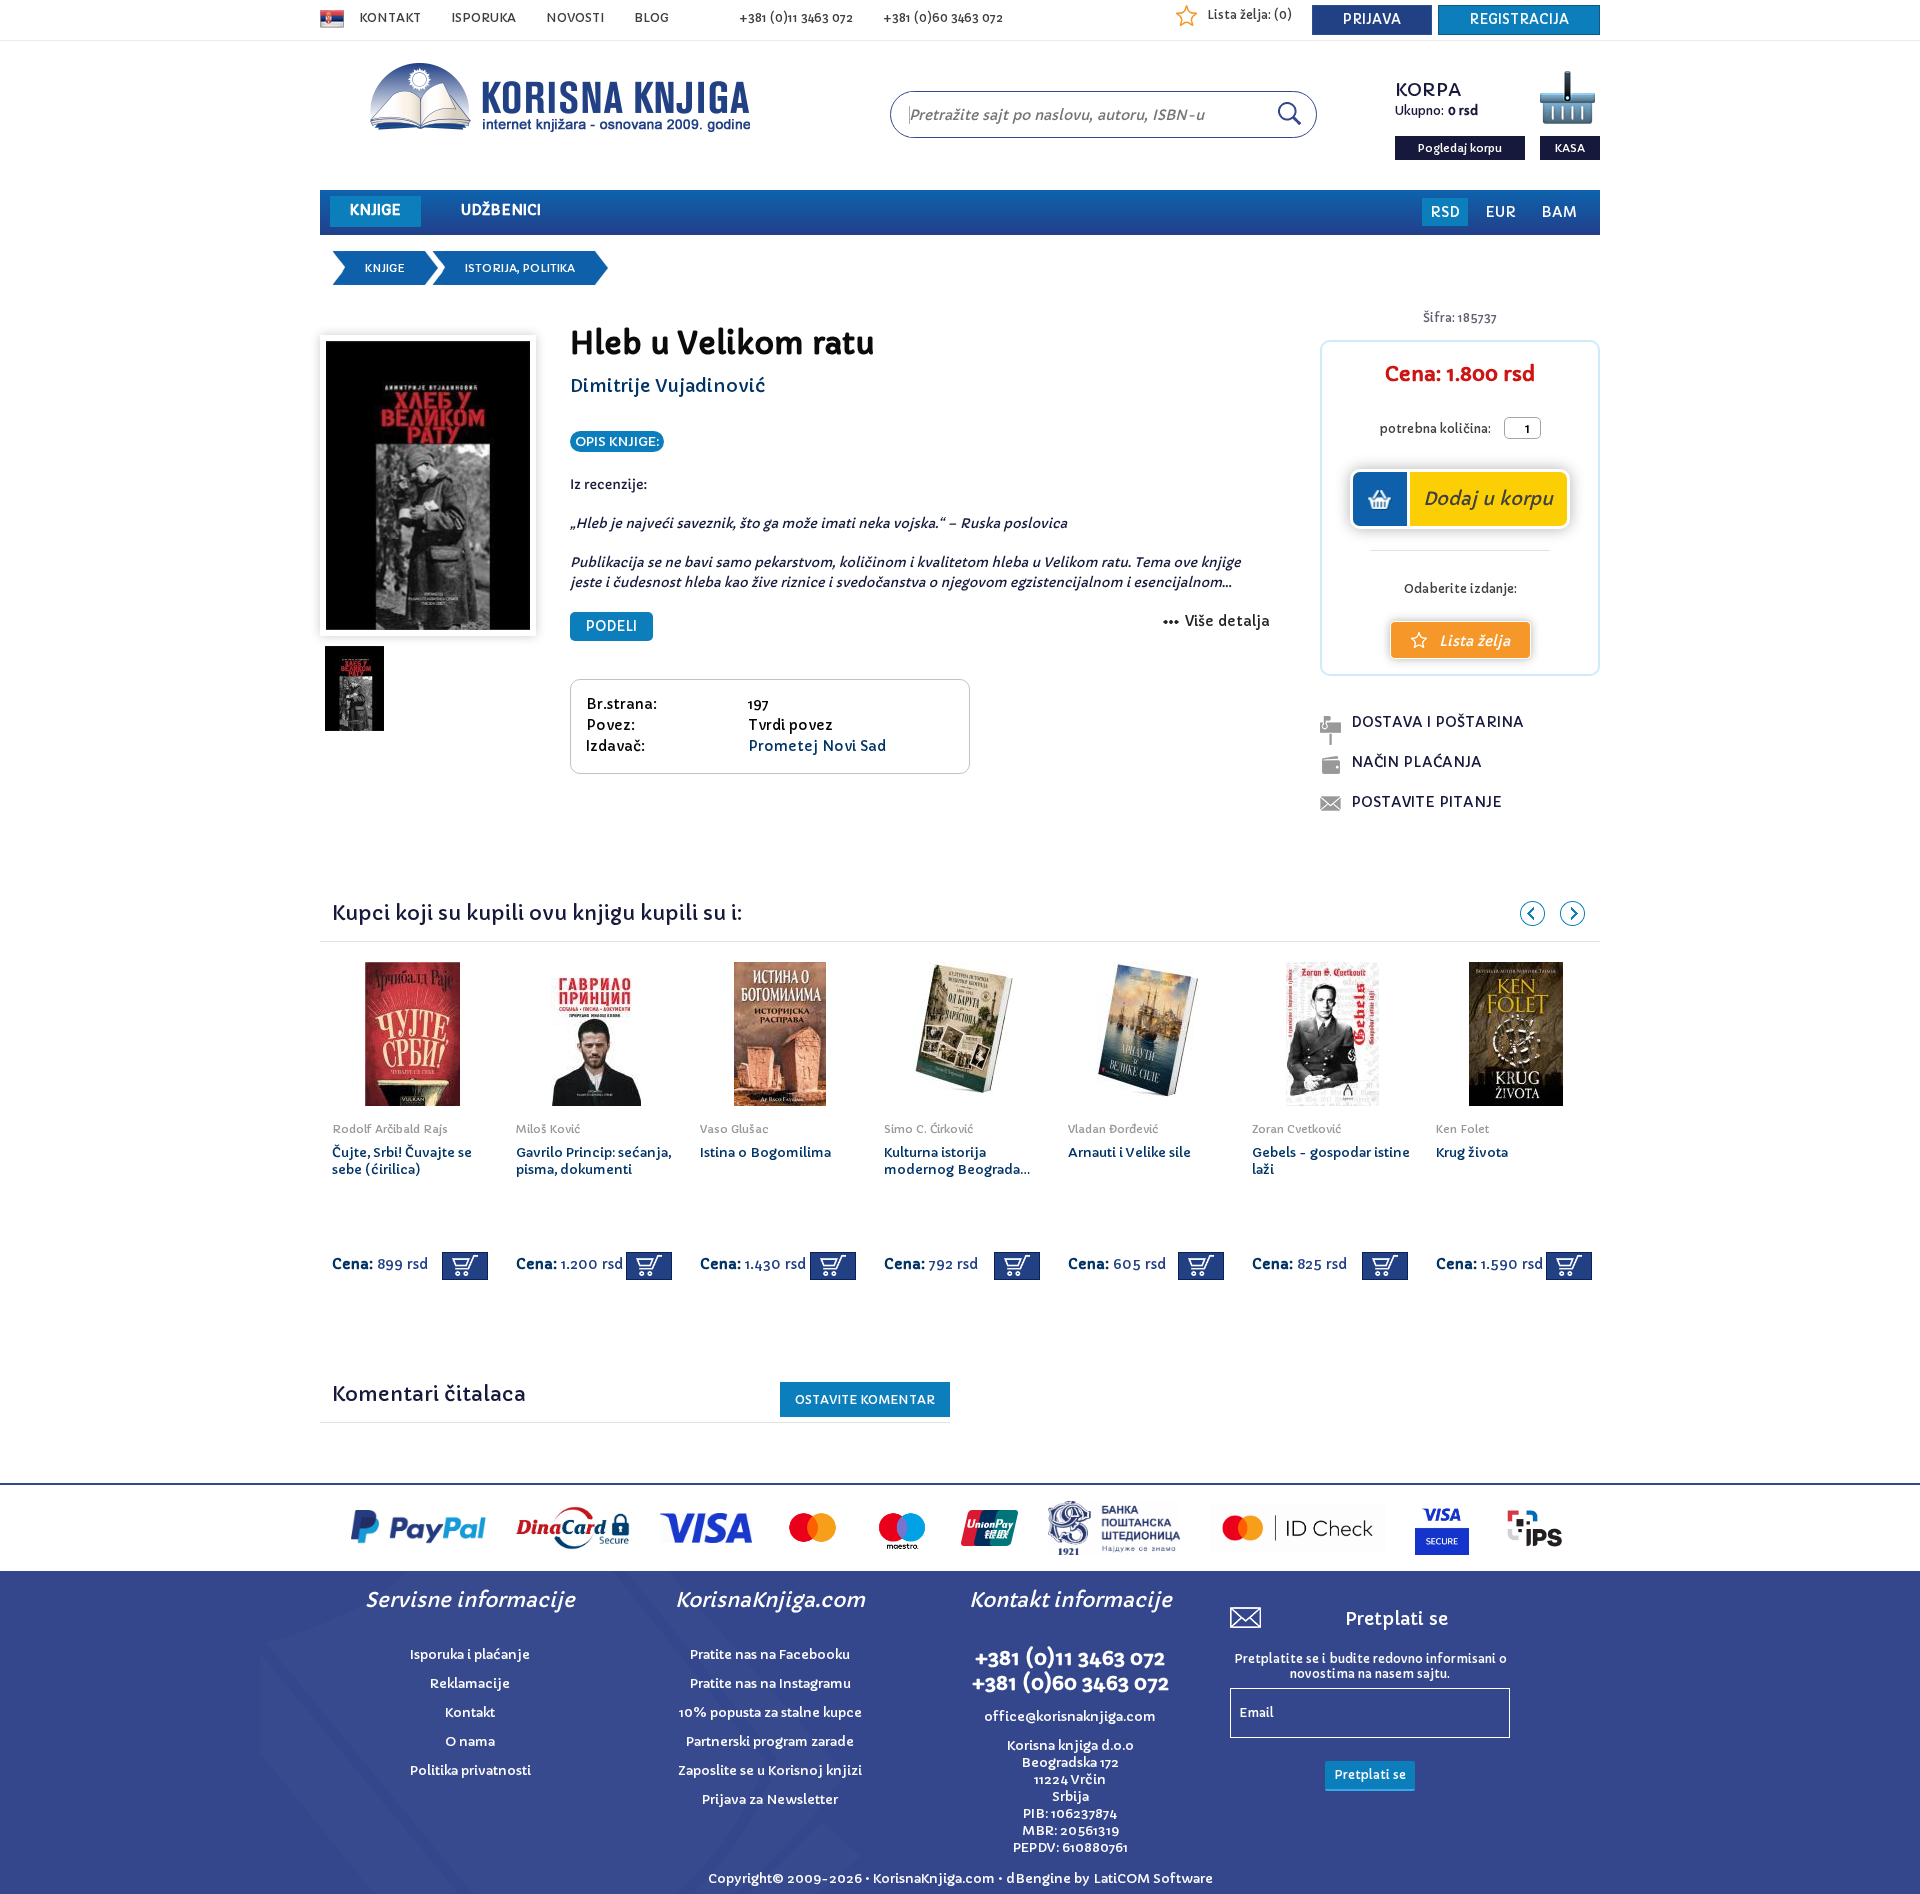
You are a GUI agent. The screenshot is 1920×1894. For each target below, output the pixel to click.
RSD (1445, 212)
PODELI (611, 626)
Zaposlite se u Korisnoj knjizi (770, 1770)
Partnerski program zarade (770, 1741)
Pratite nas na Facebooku (770, 1654)
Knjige (385, 268)
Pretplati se (1370, 1774)
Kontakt (390, 17)
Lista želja (1474, 641)
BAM (1559, 212)
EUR (1500, 212)
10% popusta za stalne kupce (770, 1712)
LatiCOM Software (1153, 1878)
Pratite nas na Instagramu (770, 1683)
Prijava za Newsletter (770, 1799)
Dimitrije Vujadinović (667, 385)
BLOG (651, 17)
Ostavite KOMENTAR (865, 1399)
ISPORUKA (483, 17)
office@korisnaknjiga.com (1070, 1716)
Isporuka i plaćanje (470, 1654)
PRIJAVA (1372, 19)
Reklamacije (470, 1683)
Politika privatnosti (470, 1770)
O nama (470, 1741)
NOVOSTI (575, 17)
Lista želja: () (1249, 14)
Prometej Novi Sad (817, 746)
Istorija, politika (520, 268)
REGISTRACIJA (1519, 19)
